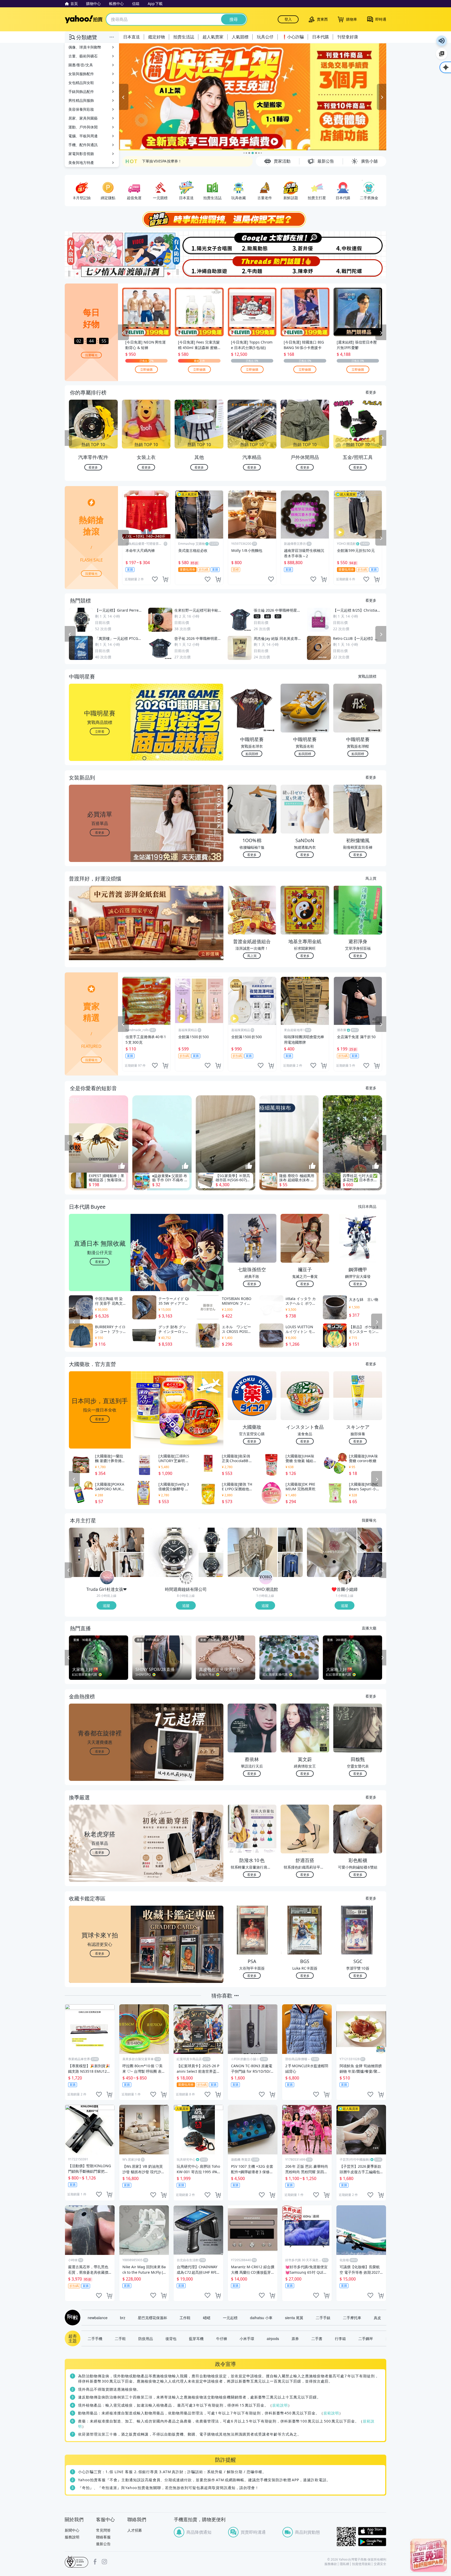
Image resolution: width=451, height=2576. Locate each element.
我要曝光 (91, 355)
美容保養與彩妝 (81, 109)
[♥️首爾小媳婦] (345, 1578)
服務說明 (72, 2537)
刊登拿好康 (348, 37)
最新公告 (103, 2544)
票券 (295, 2338)
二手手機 (95, 2338)
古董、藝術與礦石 (83, 56)
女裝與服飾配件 (81, 74)
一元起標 (230, 2318)
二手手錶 (323, 2318)
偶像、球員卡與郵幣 (85, 47)
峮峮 (207, 2318)
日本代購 (321, 37)
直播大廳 (369, 1628)
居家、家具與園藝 (83, 118)
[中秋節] (360, 243)
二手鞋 (120, 2338)
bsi (76, 2562)
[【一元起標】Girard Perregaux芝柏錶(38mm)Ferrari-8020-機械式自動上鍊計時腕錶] (211, 1540)
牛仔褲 (222, 2338)
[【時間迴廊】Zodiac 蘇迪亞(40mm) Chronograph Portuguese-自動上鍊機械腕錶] (211, 1565)
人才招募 (135, 2530)
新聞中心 (72, 2530)
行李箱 (340, 2338)
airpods (273, 2338)
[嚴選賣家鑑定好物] (253, 97)
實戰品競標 (367, 676)
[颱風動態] (252, 243)
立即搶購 (146, 369)
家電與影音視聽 (81, 154)
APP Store (372, 2531)
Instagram (104, 2562)
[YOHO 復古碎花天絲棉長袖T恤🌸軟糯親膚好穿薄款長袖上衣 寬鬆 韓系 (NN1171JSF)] (252, 1552)
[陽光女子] (199, 243)
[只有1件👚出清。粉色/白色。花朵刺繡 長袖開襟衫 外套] (332, 1552)
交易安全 (380, 2564)
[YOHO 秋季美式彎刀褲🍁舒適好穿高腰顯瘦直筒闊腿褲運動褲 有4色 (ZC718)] (290, 1540)
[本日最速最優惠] (429, 2555)
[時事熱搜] (225, 219)
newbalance (98, 2318)
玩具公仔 (265, 37)
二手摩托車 (352, 2318)
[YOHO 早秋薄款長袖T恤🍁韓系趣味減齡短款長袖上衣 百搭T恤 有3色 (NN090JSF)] (290, 1565)
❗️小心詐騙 (293, 37)
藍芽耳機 (196, 2338)
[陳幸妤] (306, 267)
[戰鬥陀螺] (360, 267)
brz (123, 2318)
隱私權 (345, 2564)
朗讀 (442, 41)
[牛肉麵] (252, 267)
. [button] (100, 933)
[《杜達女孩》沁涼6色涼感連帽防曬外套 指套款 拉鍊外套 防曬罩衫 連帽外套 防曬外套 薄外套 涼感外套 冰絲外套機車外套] (132, 1565)
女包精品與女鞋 (81, 83)
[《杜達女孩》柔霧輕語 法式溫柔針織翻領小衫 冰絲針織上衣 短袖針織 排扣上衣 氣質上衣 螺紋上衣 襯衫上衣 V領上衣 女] (94, 1552)
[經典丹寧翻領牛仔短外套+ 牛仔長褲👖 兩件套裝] (370, 1565)
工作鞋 (185, 2318)
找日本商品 (367, 1206)
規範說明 (280, 2405)
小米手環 (247, 2338)
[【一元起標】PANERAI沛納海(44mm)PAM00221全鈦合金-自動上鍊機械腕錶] (173, 1552)
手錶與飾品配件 (81, 91)
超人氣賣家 (213, 37)
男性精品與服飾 (81, 100)
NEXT (383, 438)
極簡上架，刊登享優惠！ (162, 161)
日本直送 (132, 37)
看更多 (371, 392)
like (155, 579)
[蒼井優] (306, 243)
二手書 (317, 2338)
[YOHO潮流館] (266, 1578)
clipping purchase (165, 579)
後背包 (171, 2338)
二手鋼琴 (366, 2338)
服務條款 (331, 2564)
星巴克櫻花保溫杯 (152, 2318)
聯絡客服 (103, 2537)
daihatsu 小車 (261, 2318)
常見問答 (103, 2530)
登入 (288, 19)
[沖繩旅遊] (199, 267)
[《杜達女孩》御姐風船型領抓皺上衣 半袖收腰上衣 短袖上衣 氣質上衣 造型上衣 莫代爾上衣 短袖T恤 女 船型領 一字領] (132, 1540)
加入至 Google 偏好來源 (442, 54)
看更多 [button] (100, 832)
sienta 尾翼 (294, 2318)
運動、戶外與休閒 (83, 127)
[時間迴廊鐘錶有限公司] (186, 1578)
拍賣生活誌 (184, 37)
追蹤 (106, 1605)
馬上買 (371, 878)
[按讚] (122, 1166)
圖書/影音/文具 (81, 65)
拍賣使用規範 (361, 2564)
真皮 (377, 2318)
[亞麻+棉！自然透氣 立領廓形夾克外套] (370, 1540)
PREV (68, 438)
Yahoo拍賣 (84, 19)
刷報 (72, 2318)
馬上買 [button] (252, 956)
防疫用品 (146, 2338)
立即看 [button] (100, 731)
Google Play (372, 2542)
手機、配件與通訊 (83, 145)
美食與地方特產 (81, 163)
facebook (95, 2562)
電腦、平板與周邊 (83, 136)
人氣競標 (240, 37)
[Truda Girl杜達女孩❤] (107, 1578)
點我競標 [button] (252, 754)
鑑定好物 (157, 37)
